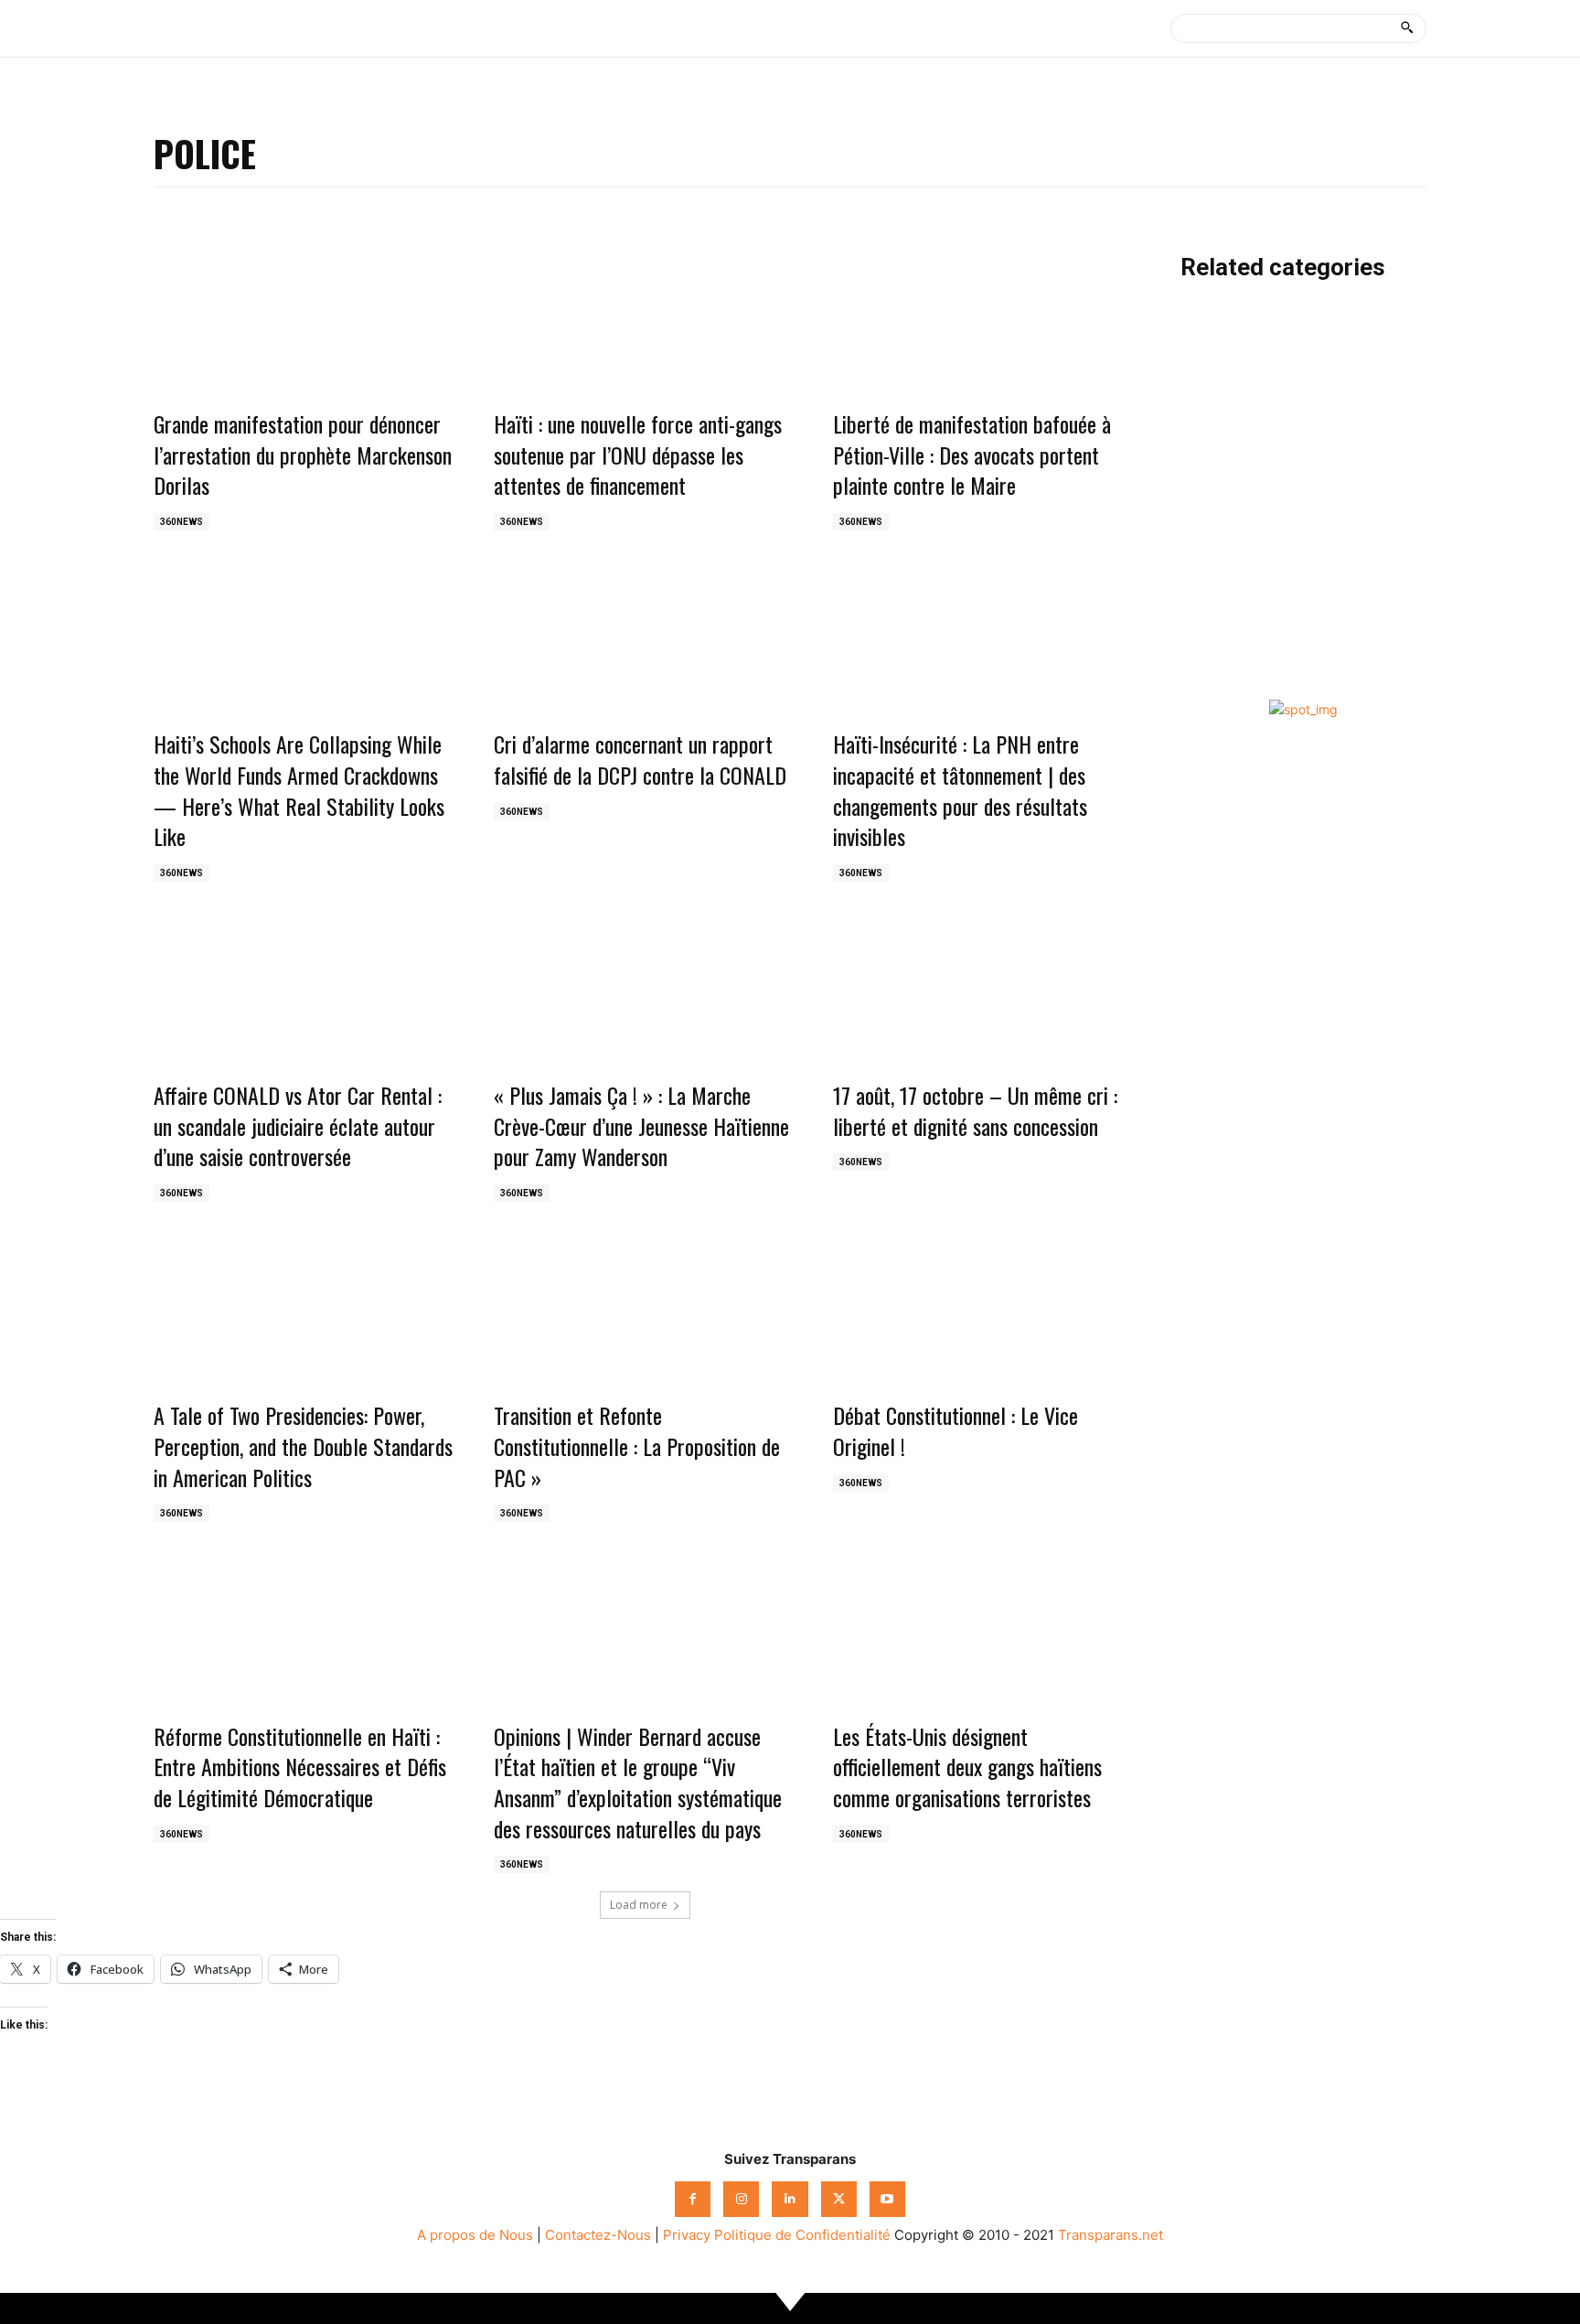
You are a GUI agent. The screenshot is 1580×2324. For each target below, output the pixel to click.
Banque (1208, 480)
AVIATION (1216, 445)
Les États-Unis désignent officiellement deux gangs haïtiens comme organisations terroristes (967, 1767)
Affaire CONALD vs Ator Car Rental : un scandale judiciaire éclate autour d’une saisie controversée (298, 1125)
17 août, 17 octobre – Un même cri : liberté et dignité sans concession (975, 1110)
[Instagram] (741, 2199)
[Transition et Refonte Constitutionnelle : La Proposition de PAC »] (646, 1313)
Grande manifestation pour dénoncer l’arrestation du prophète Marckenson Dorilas (303, 454)
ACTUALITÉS (1227, 341)
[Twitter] (839, 2199)
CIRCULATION (1231, 584)
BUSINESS (1218, 514)
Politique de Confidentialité (802, 2235)
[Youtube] (887, 2199)
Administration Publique (1267, 375)
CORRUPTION (1230, 619)
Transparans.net (1110, 2235)
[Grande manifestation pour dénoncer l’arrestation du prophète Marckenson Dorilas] (305, 322)
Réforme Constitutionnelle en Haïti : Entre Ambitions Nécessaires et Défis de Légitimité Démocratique (300, 1767)
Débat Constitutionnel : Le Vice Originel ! (955, 1430)
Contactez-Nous (598, 2235)
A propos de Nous (475, 2235)
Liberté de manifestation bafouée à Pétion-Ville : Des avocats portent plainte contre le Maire (972, 454)
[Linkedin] (790, 2199)
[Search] (1407, 28)
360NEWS (181, 522)
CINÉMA (1211, 549)
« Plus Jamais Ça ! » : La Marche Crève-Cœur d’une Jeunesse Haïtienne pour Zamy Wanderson (641, 1125)
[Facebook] (693, 2199)
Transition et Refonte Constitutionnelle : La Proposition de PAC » (637, 1446)
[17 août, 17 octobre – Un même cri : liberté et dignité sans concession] (985, 993)
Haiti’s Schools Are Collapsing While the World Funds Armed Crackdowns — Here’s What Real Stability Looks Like (299, 790)
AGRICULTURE (1232, 410)
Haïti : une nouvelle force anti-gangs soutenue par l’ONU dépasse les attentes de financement (638, 454)
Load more (639, 1905)
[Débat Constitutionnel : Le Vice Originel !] (985, 1313)
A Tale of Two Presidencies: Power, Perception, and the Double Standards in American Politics (303, 1446)
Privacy (687, 2235)
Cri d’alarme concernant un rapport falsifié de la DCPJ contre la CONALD (640, 759)
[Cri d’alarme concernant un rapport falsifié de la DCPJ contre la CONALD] (646, 642)
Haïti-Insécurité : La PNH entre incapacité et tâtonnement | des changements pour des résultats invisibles (960, 790)
